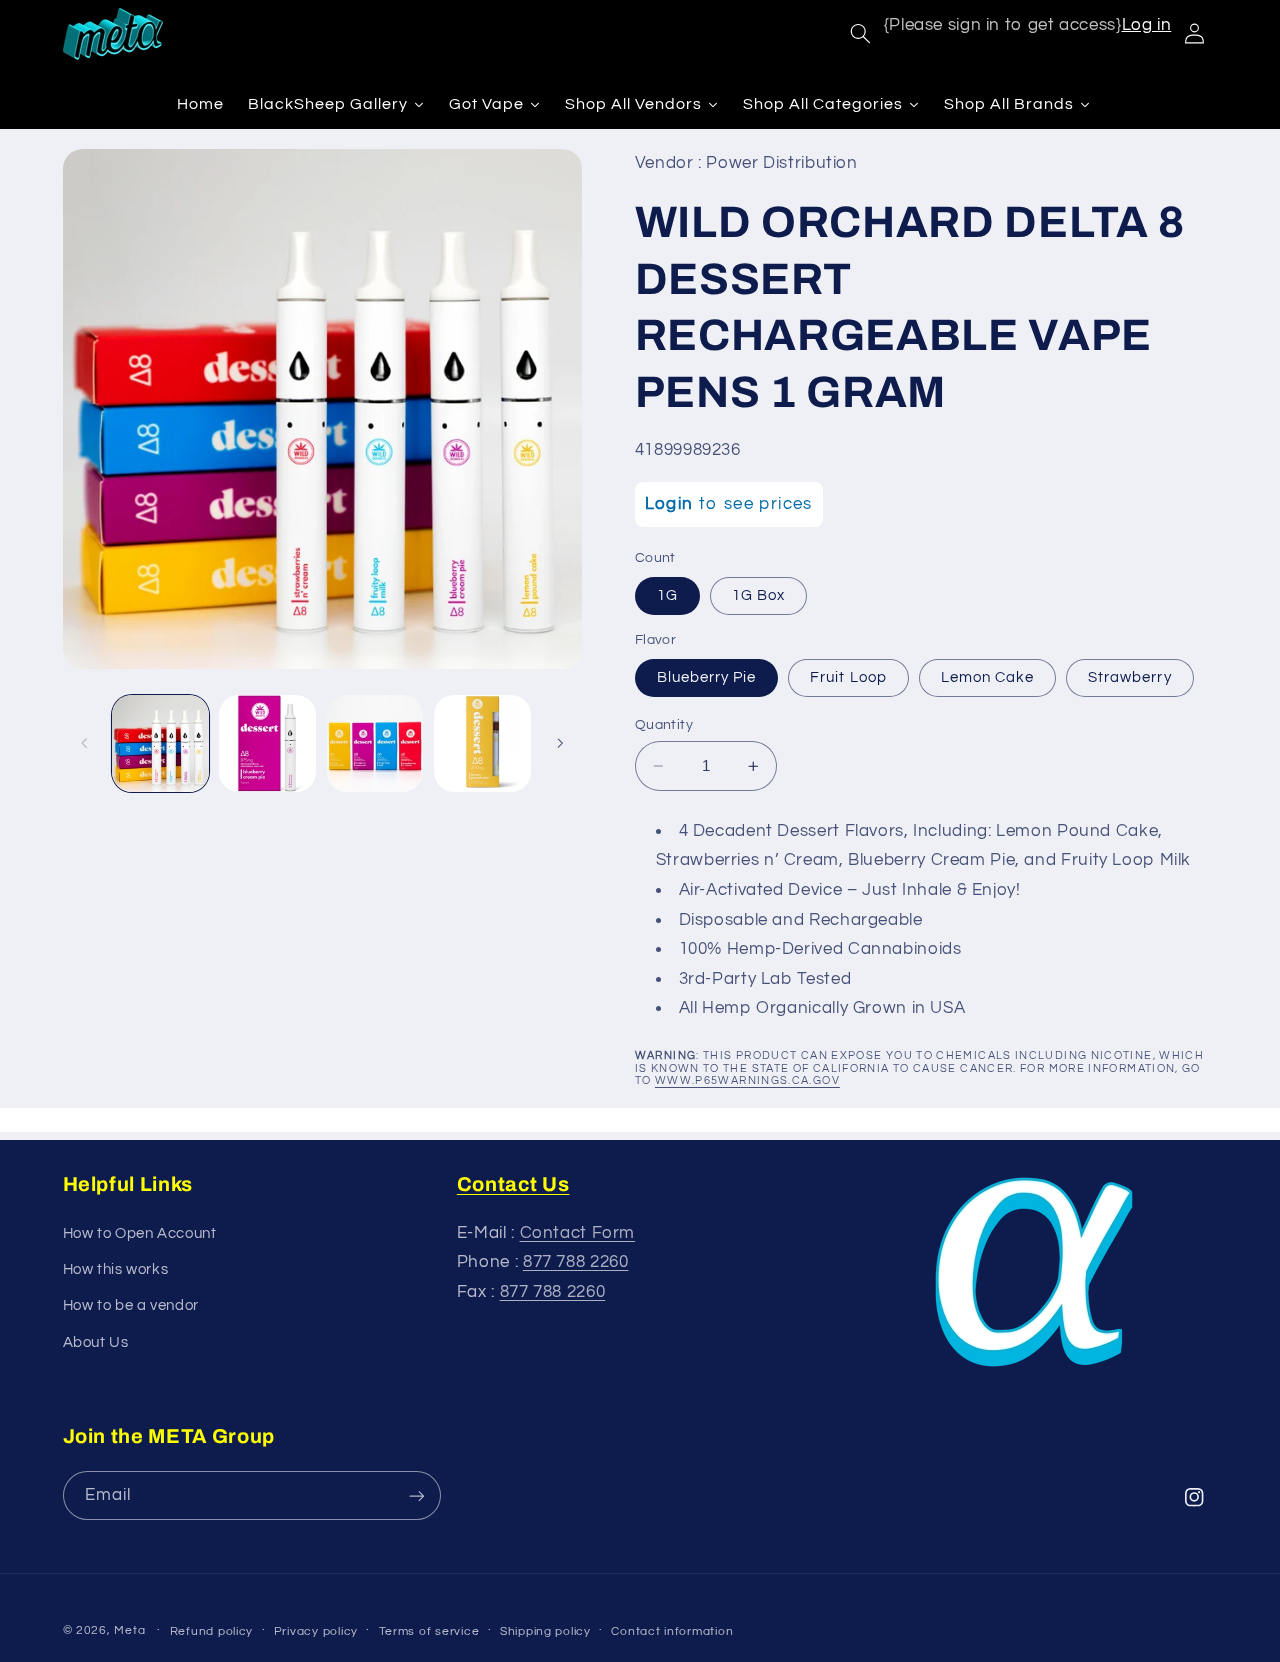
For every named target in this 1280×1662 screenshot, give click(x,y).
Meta (129, 1630)
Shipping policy (545, 1631)
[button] (860, 34)
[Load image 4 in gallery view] (482, 743)
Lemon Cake (988, 677)
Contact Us (513, 1184)
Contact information (672, 1631)
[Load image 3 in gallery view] (375, 743)
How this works (116, 1269)
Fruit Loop (848, 677)
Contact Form (578, 1233)
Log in (1147, 25)
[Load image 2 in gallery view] (267, 743)
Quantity (664, 725)
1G (667, 595)
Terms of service (429, 1631)
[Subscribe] (416, 1495)
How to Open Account (140, 1233)
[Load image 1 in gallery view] (160, 743)
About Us (96, 1342)
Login (669, 504)
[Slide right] (560, 743)
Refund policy (212, 1631)
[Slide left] (85, 743)
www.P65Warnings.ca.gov (747, 1080)
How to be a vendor (131, 1305)
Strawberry (1130, 677)
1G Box (758, 595)
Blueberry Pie (707, 677)
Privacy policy (316, 1631)
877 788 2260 (576, 1262)
